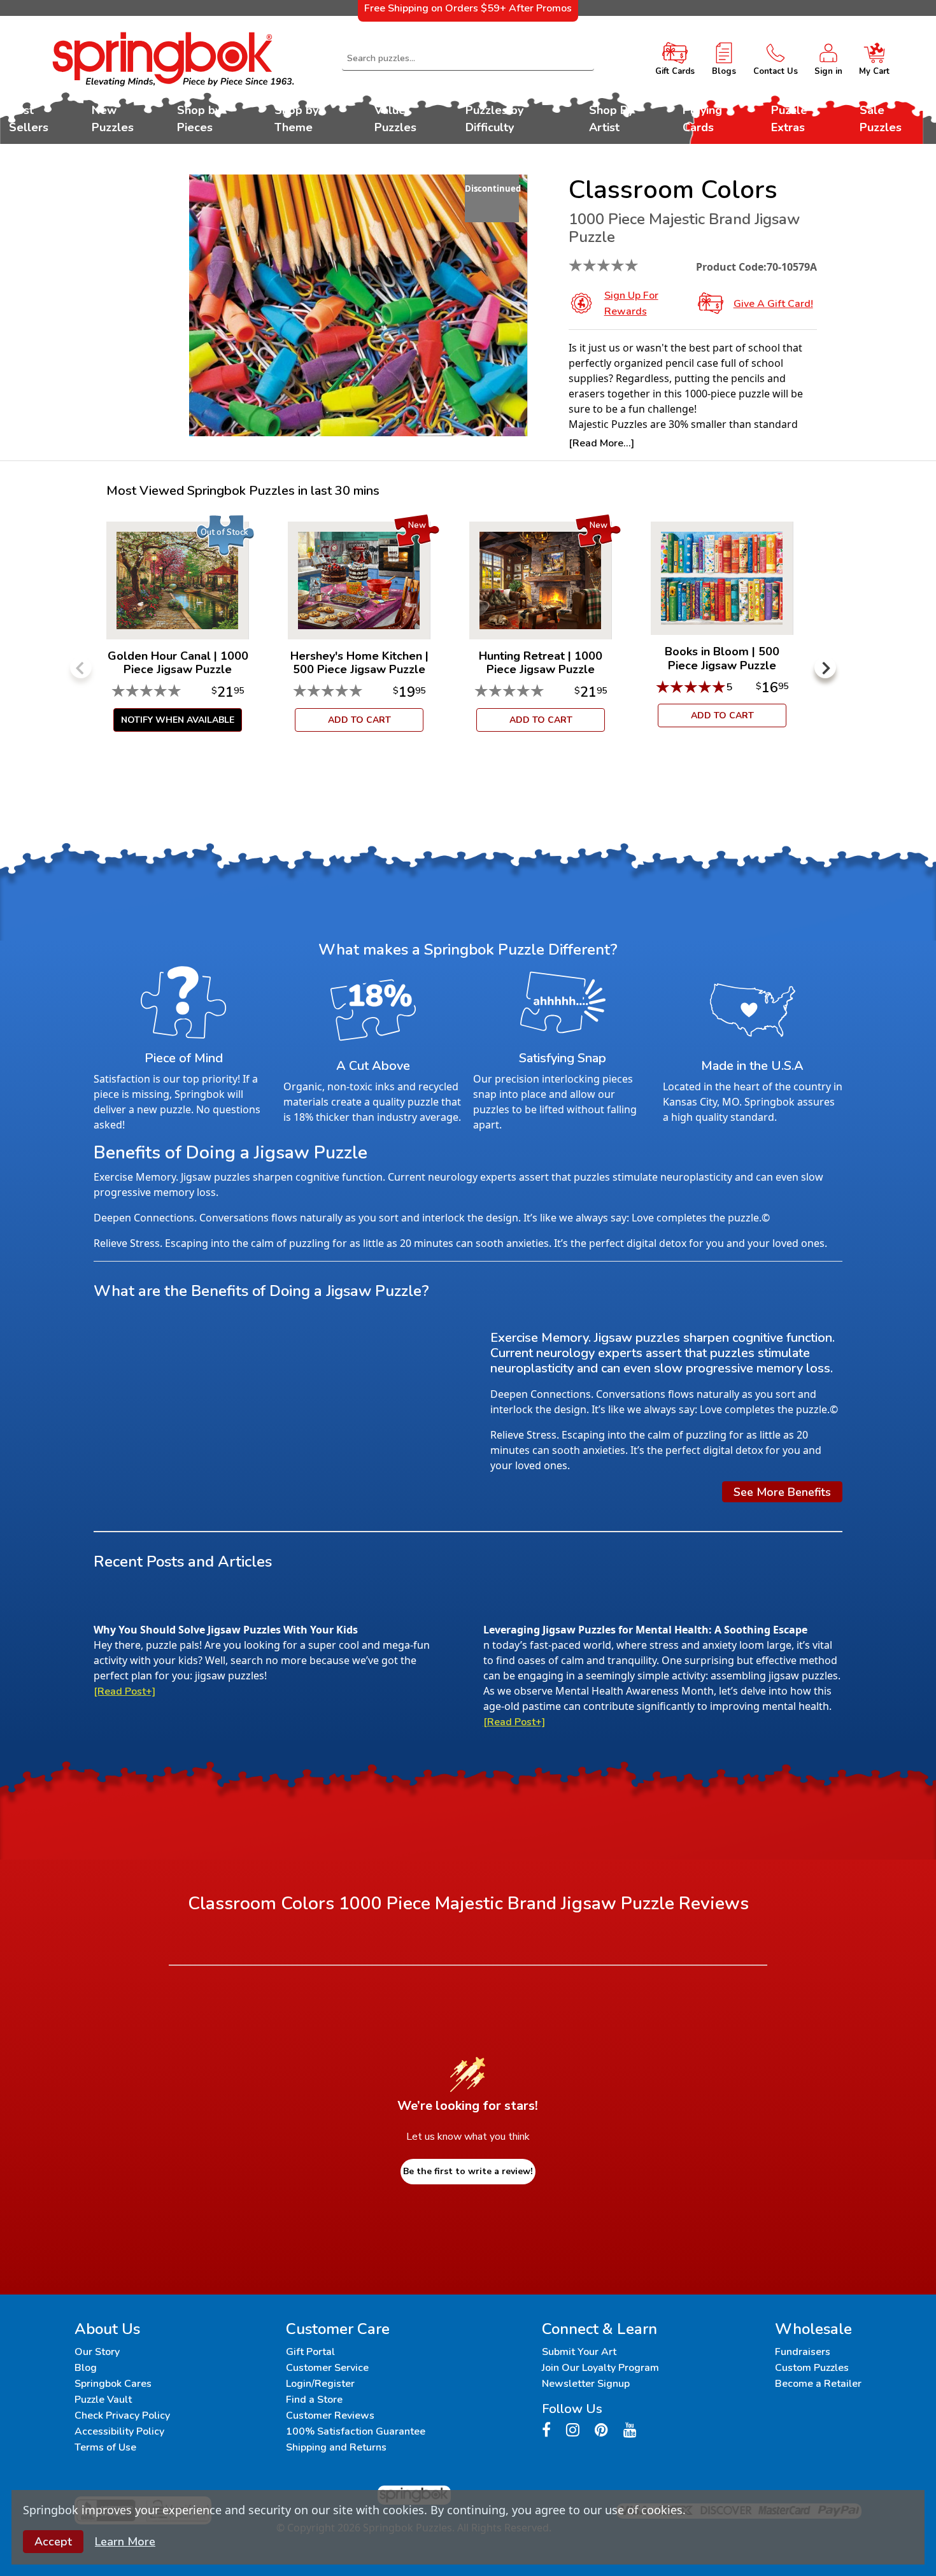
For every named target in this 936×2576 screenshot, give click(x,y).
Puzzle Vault (103, 2400)
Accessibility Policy (119, 2431)
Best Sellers (29, 119)
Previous (81, 667)
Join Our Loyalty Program (600, 2368)
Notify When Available (178, 720)
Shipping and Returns (336, 2447)
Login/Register (320, 2384)
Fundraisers (803, 2352)
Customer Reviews (330, 2416)
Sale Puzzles (881, 119)
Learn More (125, 2542)
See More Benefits (782, 1491)
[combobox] (468, 59)
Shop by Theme (296, 119)
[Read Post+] (124, 1691)
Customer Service (327, 2368)
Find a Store (314, 2400)
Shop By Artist (611, 119)
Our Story (97, 2352)
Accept (53, 2542)
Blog (86, 2368)
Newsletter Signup (586, 2384)
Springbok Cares (113, 2384)
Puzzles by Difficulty (494, 119)
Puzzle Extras (789, 119)
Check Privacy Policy (122, 2416)
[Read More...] (601, 443)
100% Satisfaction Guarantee (356, 2431)
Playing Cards (702, 119)
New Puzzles (113, 119)
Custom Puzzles (812, 2368)
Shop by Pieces (199, 119)
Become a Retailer (818, 2384)
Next (825, 667)
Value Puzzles (395, 119)
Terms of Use (105, 2447)
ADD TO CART (359, 720)
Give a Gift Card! (773, 304)
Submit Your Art (579, 2352)
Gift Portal (310, 2352)
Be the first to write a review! (468, 2171)
